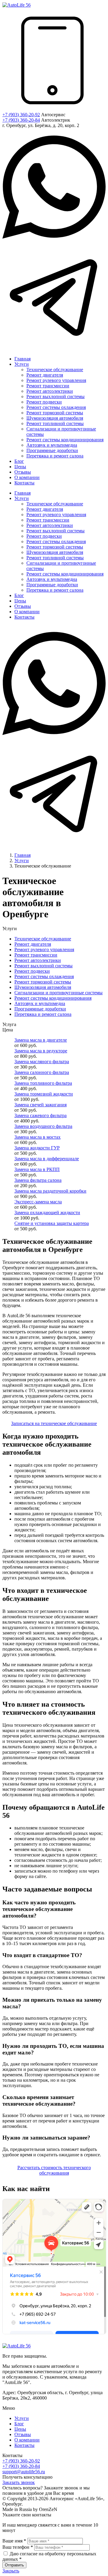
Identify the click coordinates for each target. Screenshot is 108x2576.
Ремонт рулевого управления (44, 949)
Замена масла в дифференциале (47, 1159)
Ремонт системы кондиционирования (53, 998)
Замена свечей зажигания (40, 1105)
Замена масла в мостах (37, 1137)
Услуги (22, 2418)
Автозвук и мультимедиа (40, 1003)
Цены (20, 2429)
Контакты (24, 2445)
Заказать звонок (19, 2482)
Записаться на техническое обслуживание (54, 1423)
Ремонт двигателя (33, 944)
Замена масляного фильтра (42, 1062)
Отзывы (23, 2434)
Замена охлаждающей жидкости (47, 1213)
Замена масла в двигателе (41, 1040)
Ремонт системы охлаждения (44, 976)
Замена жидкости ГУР (37, 1148)
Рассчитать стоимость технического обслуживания (54, 2170)
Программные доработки (40, 1009)
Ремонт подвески (32, 971)
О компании (27, 2440)
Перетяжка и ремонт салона (43, 1014)
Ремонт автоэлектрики (38, 960)
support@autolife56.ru (24, 2472)
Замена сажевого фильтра (40, 1115)
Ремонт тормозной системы (43, 982)
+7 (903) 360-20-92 (21, 115)
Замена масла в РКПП (37, 1169)
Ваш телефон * (18, 2547)
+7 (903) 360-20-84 (21, 120)
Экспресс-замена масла (38, 1202)
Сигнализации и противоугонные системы (58, 993)
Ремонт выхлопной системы (43, 966)
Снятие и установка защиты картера (52, 1223)
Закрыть (11, 2571)
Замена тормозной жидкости (44, 1094)
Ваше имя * (14, 2541)
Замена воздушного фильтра (43, 1126)
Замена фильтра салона (38, 1180)
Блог (19, 2424)
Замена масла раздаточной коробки (50, 1191)
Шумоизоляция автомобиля (43, 987)
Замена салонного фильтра (42, 1072)
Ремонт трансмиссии (36, 955)
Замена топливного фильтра (43, 1083)
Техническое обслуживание (43, 939)
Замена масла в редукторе (41, 1051)
